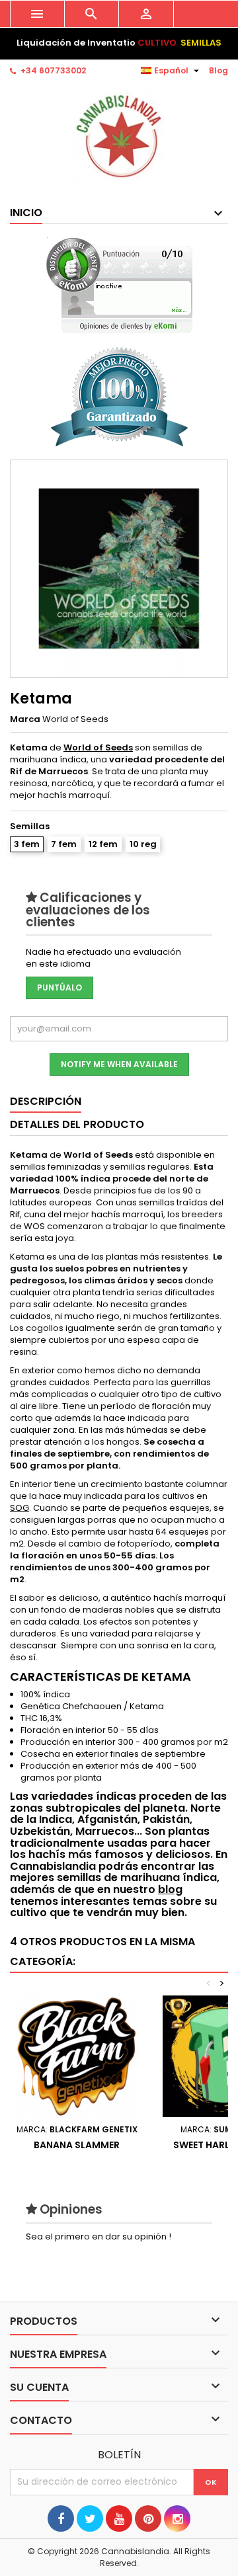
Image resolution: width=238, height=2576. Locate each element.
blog (170, 1889)
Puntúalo (59, 987)
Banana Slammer (77, 2145)
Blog (218, 70)
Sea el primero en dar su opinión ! (99, 2236)
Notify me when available (119, 1064)
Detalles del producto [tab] (77, 1124)
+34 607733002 (53, 70)
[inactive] (119, 285)
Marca (25, 719)
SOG (20, 1508)
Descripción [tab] (46, 1101)
